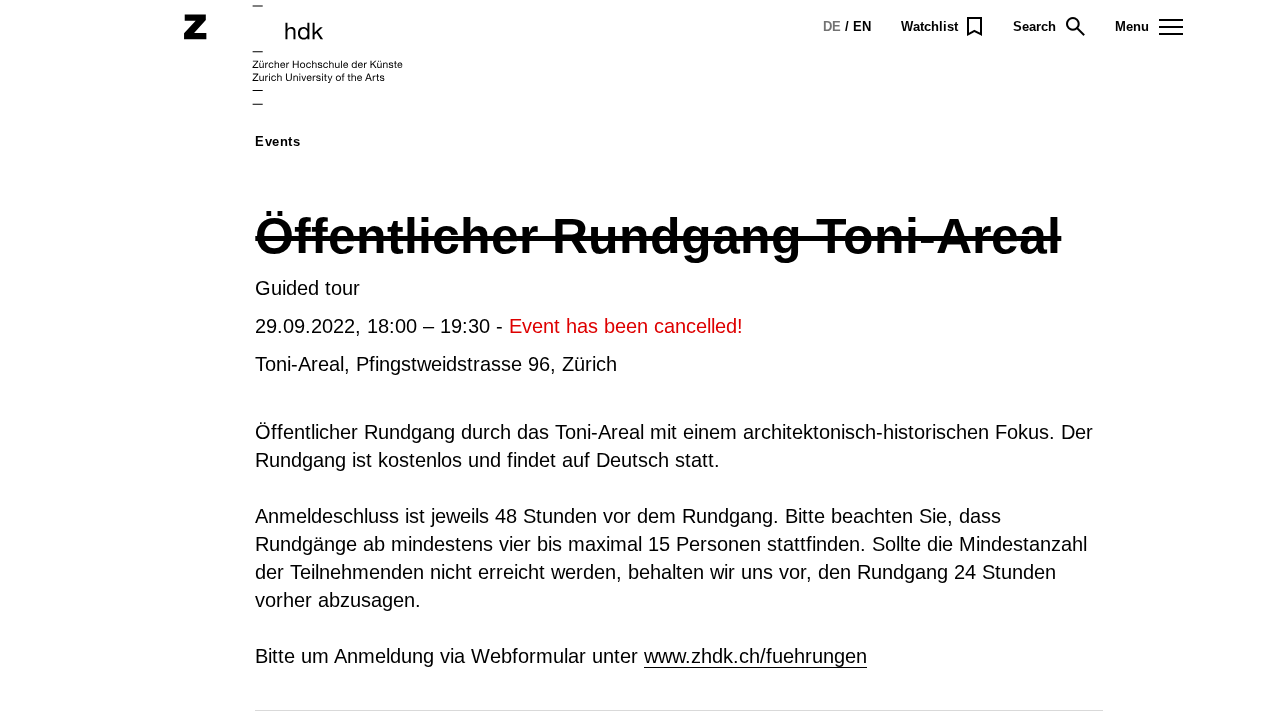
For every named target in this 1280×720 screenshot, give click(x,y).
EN (862, 26)
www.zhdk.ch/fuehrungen (755, 656)
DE (832, 26)
